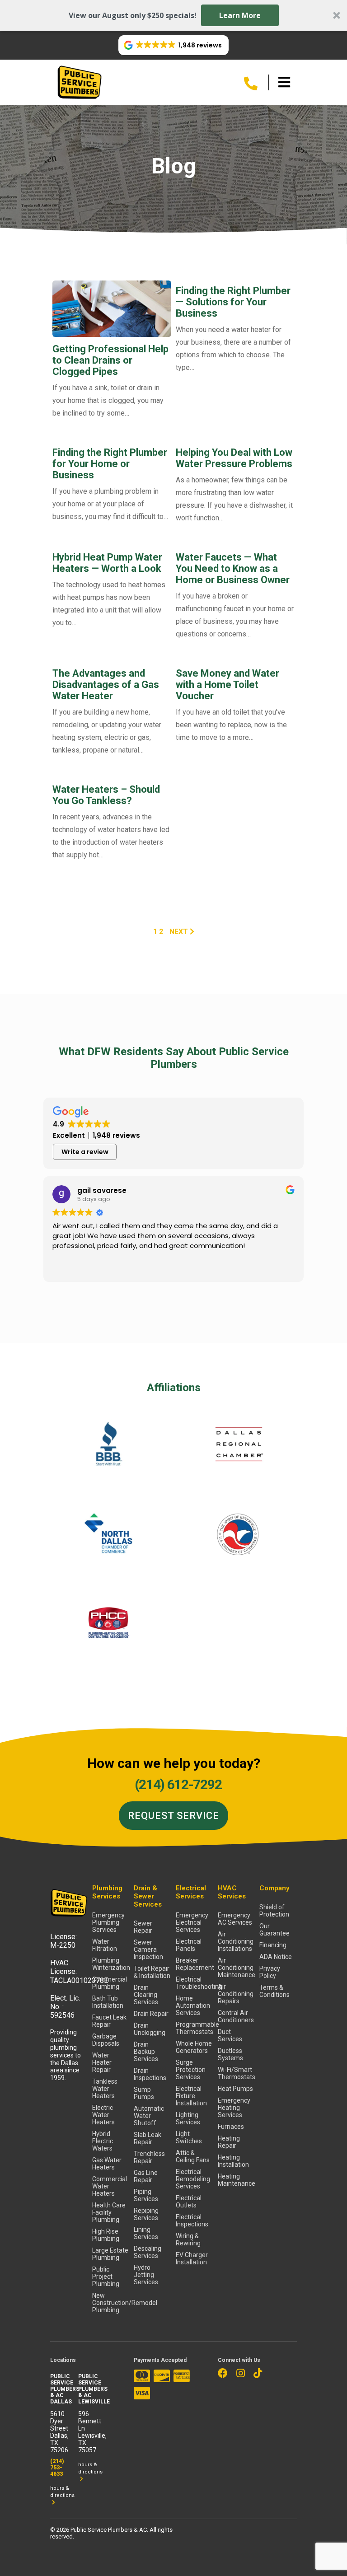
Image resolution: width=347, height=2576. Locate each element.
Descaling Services (148, 2252)
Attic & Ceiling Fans (193, 2156)
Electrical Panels (189, 1945)
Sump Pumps (144, 2093)
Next (180, 932)
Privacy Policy (270, 1972)
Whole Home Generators (194, 2047)
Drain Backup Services (146, 2052)
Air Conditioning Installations (236, 1941)
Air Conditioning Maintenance (237, 1968)
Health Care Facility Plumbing (109, 2212)
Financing (273, 1945)
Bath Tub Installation (108, 2002)
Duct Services (230, 2035)
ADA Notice (276, 1957)
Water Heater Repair (102, 2062)
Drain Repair (151, 2014)
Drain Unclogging (150, 2029)
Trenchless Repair (149, 2157)
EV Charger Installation (192, 2258)
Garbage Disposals (106, 2040)
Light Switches (189, 2137)
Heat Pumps (235, 2089)
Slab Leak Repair (148, 2138)
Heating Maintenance (237, 2180)
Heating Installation (233, 2161)
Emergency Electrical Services (192, 1922)
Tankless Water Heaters (105, 2089)
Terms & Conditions (274, 1991)
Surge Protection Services (191, 2070)
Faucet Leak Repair (109, 2021)
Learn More (240, 15)
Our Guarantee (274, 1930)
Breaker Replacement (195, 1964)
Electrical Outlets (189, 2202)
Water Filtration (105, 1945)
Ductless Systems (230, 2054)
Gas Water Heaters (107, 2164)
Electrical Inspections (192, 2221)
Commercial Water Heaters (110, 2186)
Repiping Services (146, 2214)
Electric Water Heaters (103, 2115)
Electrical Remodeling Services (193, 2179)
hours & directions (62, 2492)
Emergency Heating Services (234, 2108)
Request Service (173, 1816)
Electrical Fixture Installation (191, 2096)
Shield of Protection (274, 1911)
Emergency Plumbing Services (108, 1922)
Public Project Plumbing (106, 2277)
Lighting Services (188, 2118)
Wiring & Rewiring (188, 2239)
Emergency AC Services (235, 1919)
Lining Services (146, 2233)
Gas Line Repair (146, 2176)
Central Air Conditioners (236, 2016)
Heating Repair (229, 2142)
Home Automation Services (193, 2006)
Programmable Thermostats (195, 2028)
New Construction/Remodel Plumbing (111, 2303)
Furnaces (231, 2127)
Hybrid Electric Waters (103, 2141)
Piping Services (146, 2195)
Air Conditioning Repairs (236, 1994)
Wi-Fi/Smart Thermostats (237, 2073)
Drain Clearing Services (146, 1995)
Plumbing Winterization (111, 1964)
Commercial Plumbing (110, 1983)
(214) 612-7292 (178, 1784)
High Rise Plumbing (106, 2235)
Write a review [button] (85, 1152)
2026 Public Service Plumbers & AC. (103, 2530)
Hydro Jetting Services (146, 2275)
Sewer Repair (143, 1927)
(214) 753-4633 (57, 2468)
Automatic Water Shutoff (149, 2116)
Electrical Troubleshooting (195, 1983)
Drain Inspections (150, 2074)
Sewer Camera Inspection (148, 1950)
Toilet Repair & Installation (152, 1972)
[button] (173, 15)
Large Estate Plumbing (110, 2254)
